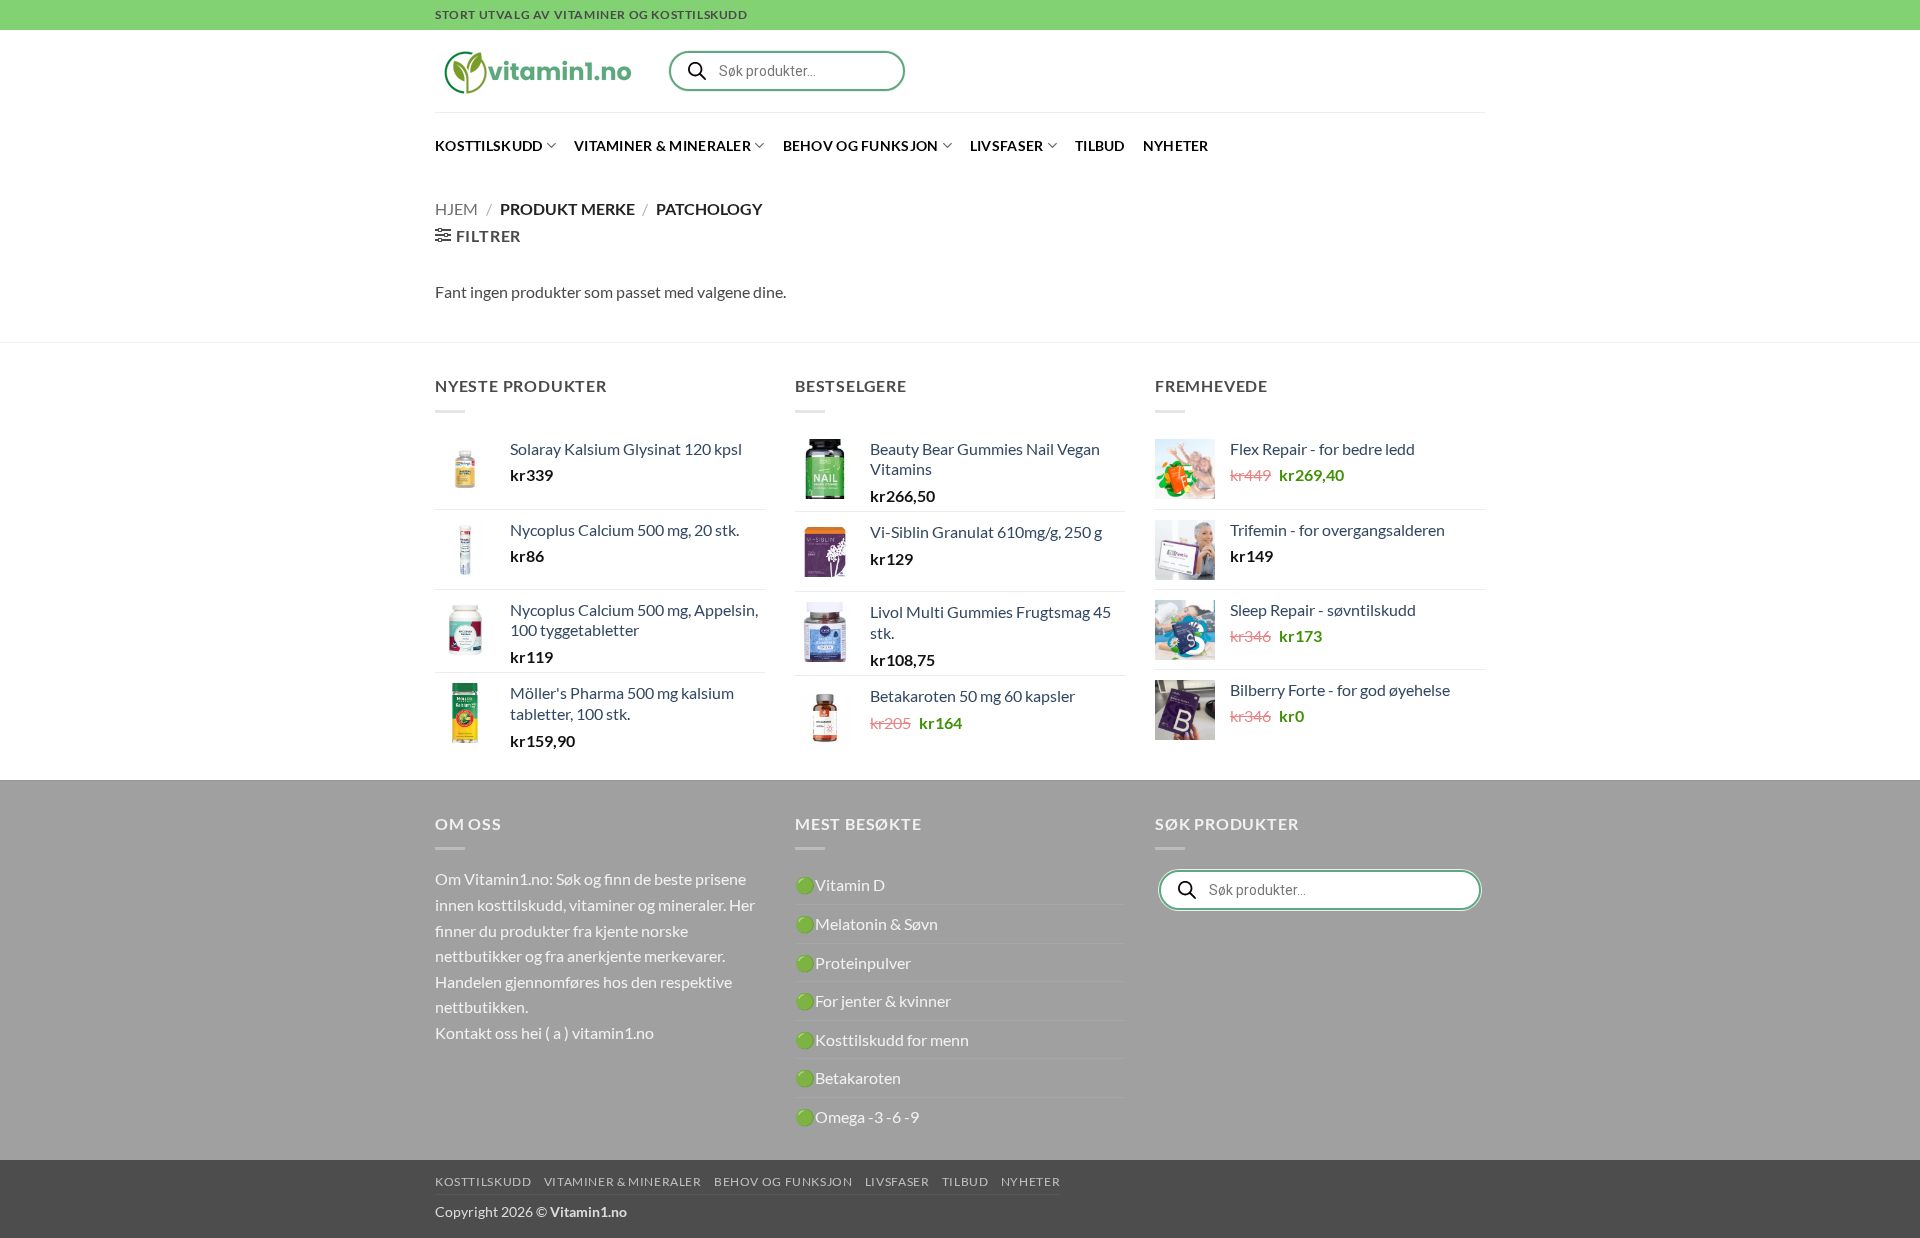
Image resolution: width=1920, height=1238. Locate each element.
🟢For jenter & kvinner (873, 1000)
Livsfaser (1007, 145)
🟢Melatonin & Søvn (866, 923)
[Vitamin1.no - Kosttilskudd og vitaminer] (535, 71)
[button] (478, 235)
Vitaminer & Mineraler (662, 145)
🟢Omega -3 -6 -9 (857, 1116)
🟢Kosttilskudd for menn (882, 1039)
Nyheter (1176, 145)
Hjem (456, 208)
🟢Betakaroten (848, 1077)
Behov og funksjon (861, 145)
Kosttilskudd (488, 145)
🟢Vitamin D (840, 884)
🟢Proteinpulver (853, 962)
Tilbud (1100, 145)
